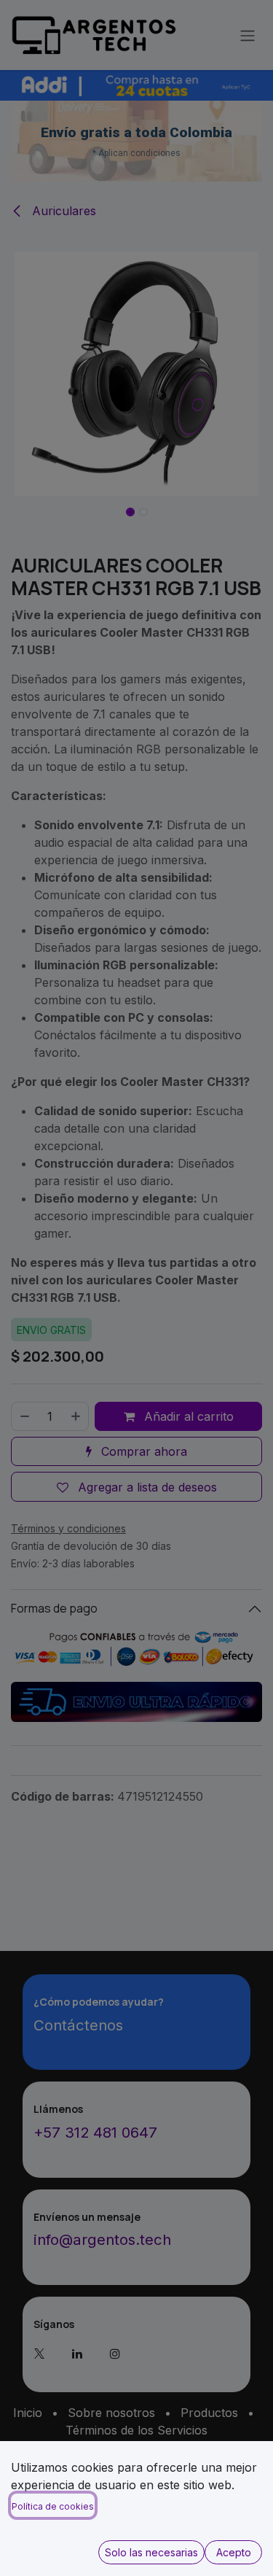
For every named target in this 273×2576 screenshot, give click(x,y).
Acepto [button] (234, 2552)
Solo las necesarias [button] (151, 2552)
